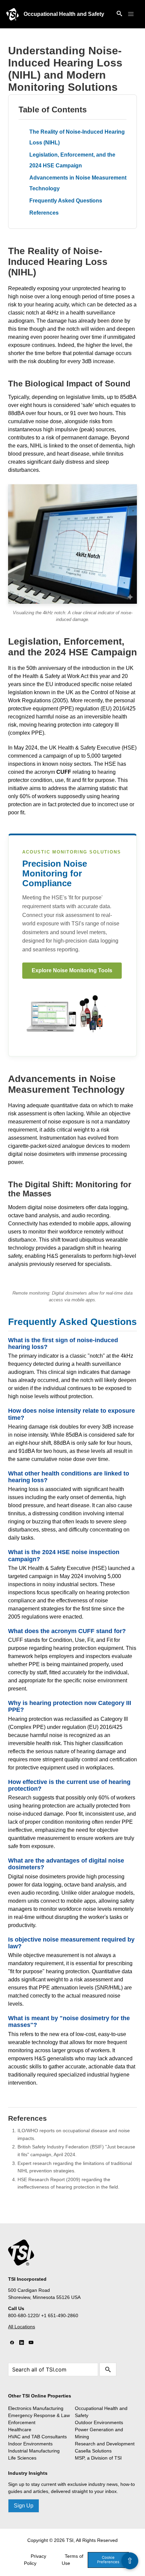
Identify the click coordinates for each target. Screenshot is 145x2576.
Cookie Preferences (108, 2560)
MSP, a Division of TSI (98, 2458)
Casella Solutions (93, 2451)
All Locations (22, 2327)
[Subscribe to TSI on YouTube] (31, 2343)
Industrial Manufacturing (34, 2451)
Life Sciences (22, 2458)
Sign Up (24, 2506)
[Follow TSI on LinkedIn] (22, 2343)
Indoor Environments (30, 2444)
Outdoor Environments (99, 2422)
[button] (131, 14)
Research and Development (105, 2444)
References (44, 213)
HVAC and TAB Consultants (37, 2437)
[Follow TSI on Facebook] (12, 2343)
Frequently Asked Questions (66, 201)
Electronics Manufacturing (36, 2408)
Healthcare (20, 2430)
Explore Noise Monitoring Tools (72, 970)
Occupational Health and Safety (64, 14)
